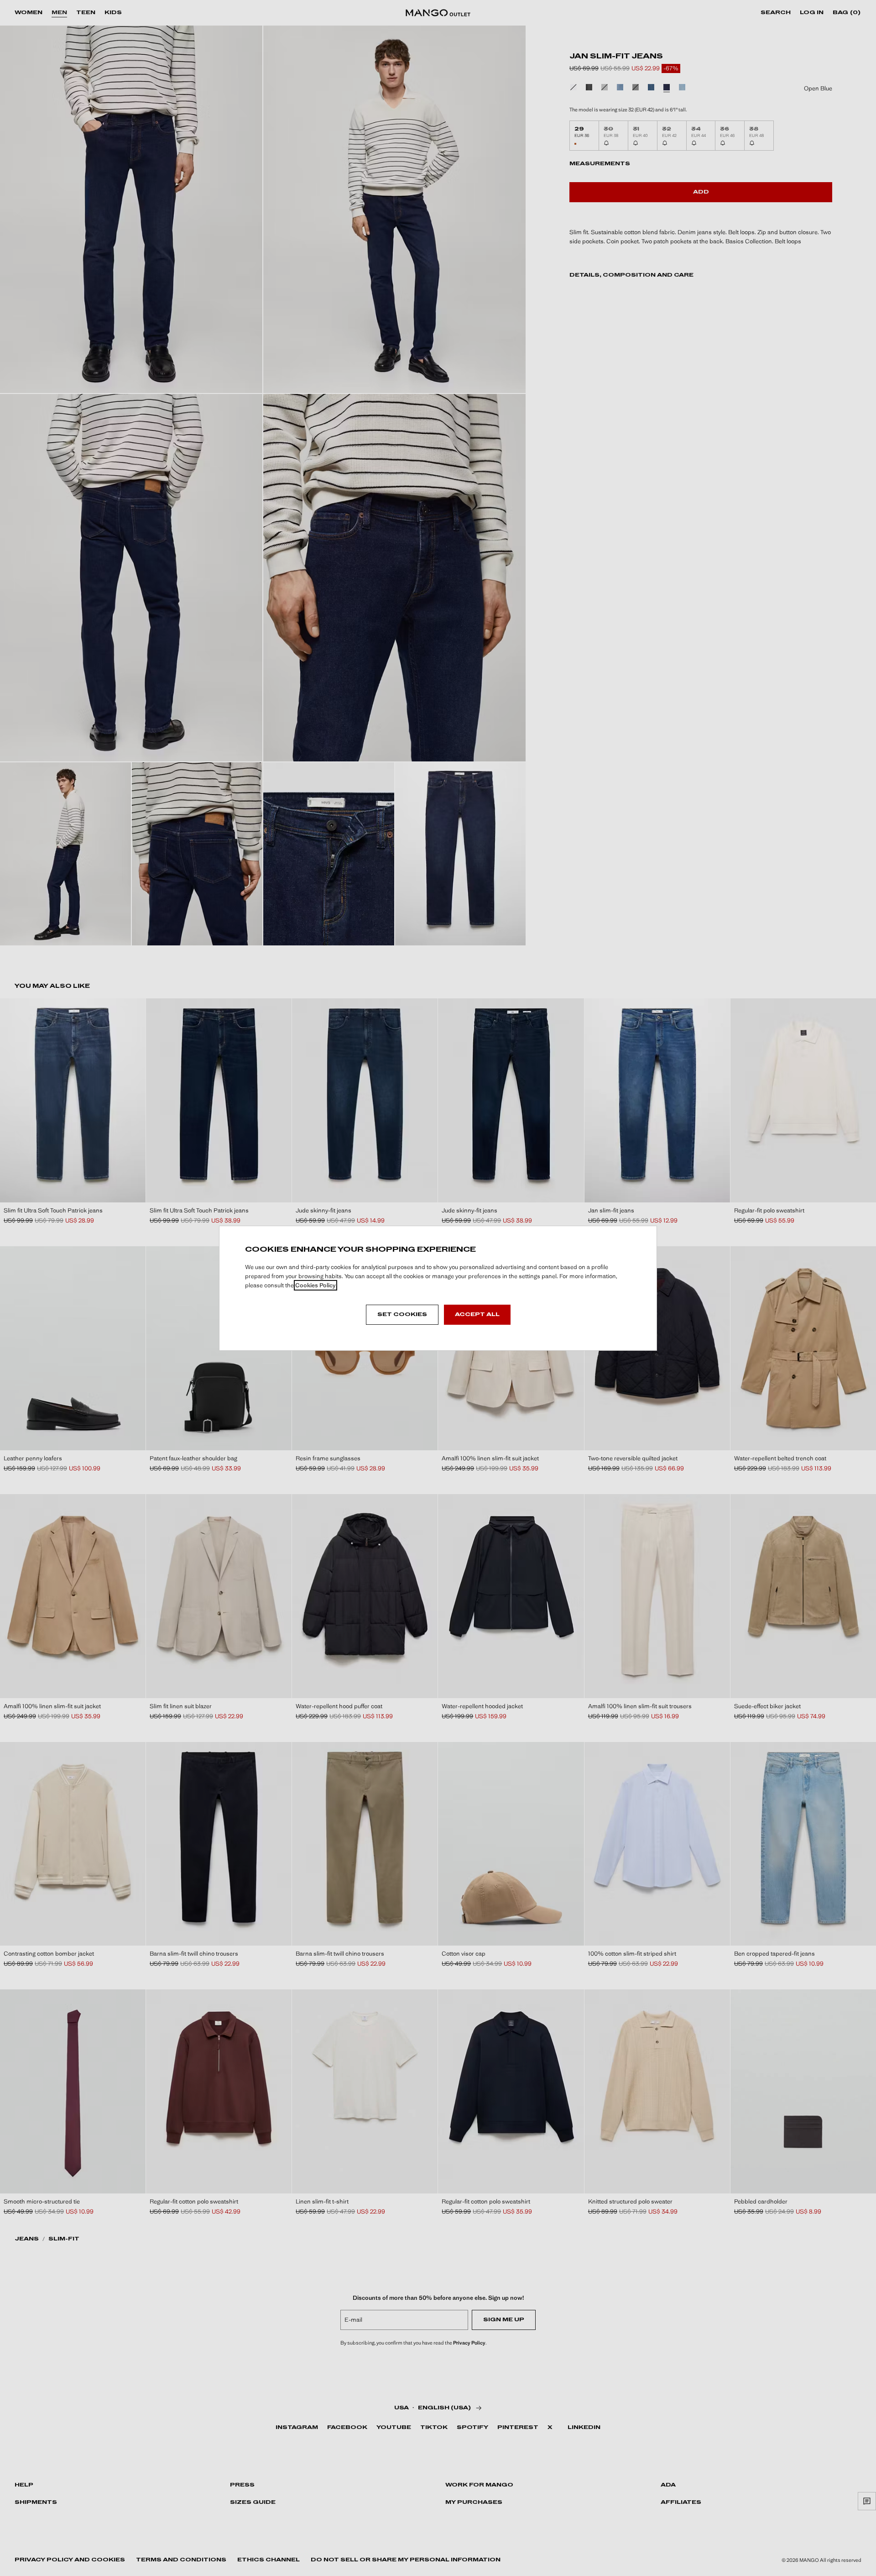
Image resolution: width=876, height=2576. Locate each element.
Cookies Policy (315, 1285)
